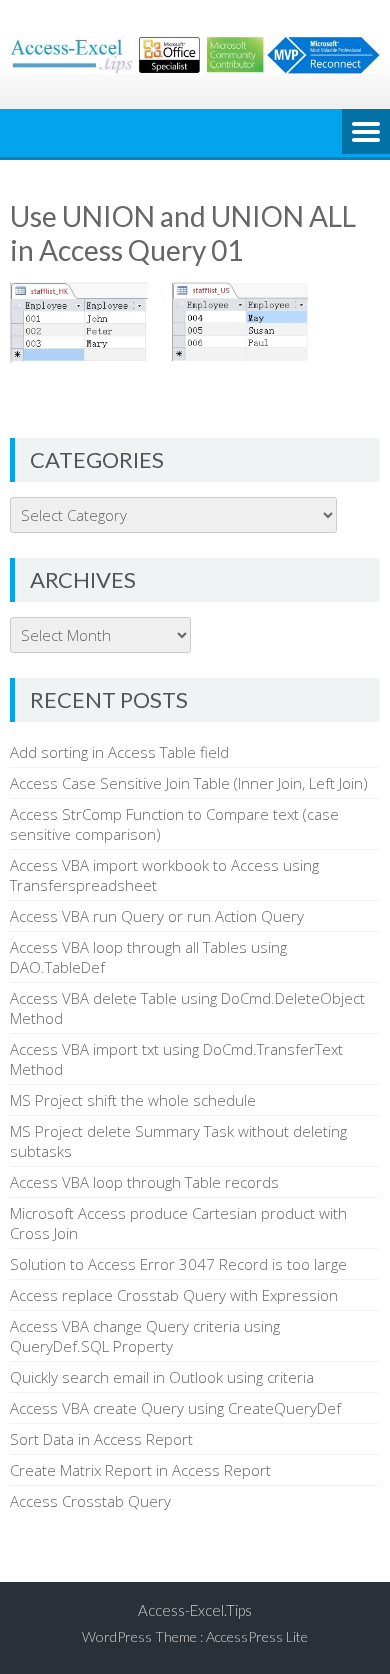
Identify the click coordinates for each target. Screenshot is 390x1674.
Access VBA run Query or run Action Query (157, 916)
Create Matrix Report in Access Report (140, 1470)
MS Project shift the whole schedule (133, 1100)
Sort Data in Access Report (101, 1439)
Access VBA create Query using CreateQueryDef (175, 1408)
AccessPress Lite (257, 1636)
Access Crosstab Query (90, 1501)
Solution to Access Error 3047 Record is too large (178, 1264)
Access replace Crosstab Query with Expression (174, 1295)
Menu (366, 133)
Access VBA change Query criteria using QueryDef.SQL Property (145, 1336)
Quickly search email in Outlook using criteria (162, 1377)
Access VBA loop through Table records (144, 1182)
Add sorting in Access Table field (119, 752)
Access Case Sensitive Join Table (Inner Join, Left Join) (189, 783)
